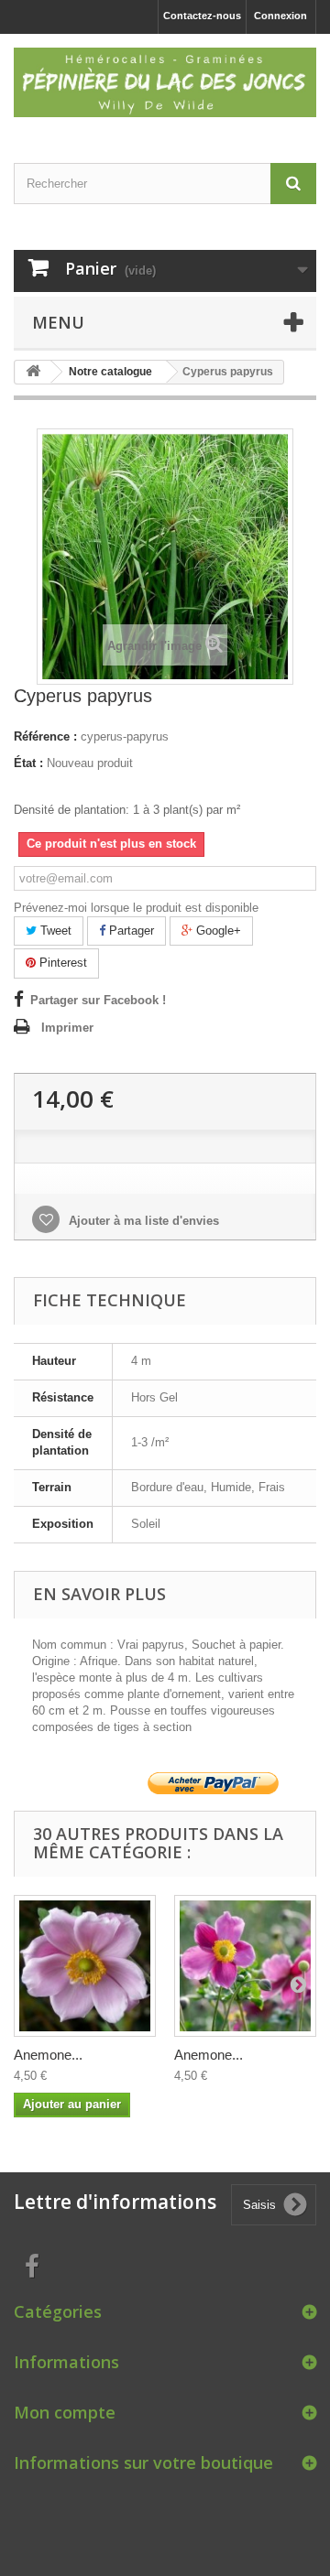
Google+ (217, 931)
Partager (130, 931)
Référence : (45, 736)
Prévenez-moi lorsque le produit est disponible (136, 908)
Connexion (280, 16)
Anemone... (48, 2055)
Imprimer (67, 1028)
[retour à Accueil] (33, 372)
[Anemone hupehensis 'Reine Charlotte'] (85, 1966)
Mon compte (65, 2412)
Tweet (54, 931)
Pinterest (61, 963)
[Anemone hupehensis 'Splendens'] (245, 1966)
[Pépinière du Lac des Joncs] (165, 82)
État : (28, 763)
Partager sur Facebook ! (98, 1000)
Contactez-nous (202, 16)
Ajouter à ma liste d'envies (142, 1221)
